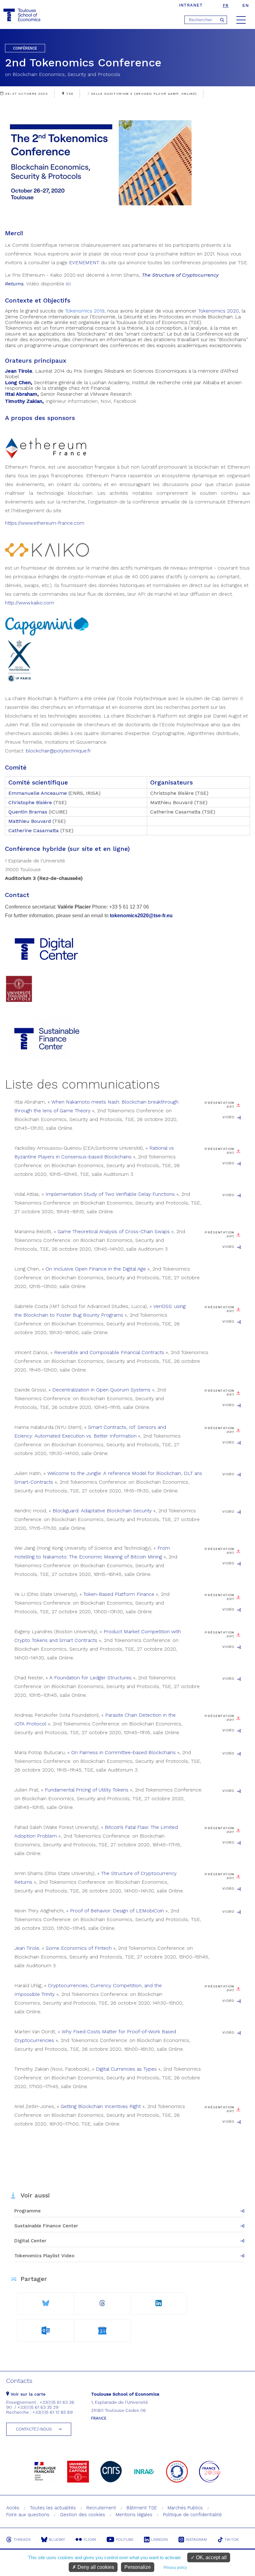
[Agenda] (46, 2329)
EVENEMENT (84, 262)
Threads (22, 2540)
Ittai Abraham (21, 394)
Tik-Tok (232, 2540)
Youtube (125, 2540)
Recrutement (101, 2508)
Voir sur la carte (27, 2394)
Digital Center (30, 2241)
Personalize (138, 2567)
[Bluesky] (46, 2301)
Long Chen (18, 382)
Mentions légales (134, 2515)
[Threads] (102, 2301)
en (246, 5)
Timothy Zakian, (24, 401)
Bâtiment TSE (142, 2508)
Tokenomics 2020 (218, 311)
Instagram (196, 2540)
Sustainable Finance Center (46, 2226)
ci (69, 284)
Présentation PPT (219, 1105)
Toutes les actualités (53, 2508)
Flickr (90, 2540)
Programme (28, 2211)
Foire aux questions (28, 2515)
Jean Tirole (19, 371)
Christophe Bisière (30, 802)
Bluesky (57, 2540)
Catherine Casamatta (34, 830)
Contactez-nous (34, 2429)
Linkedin (160, 2540)
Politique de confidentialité (192, 2515)
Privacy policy (175, 2568)
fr (226, 5)
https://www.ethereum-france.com (45, 523)
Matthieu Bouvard (30, 821)
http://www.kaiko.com (30, 603)
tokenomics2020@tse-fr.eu (141, 916)
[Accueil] (23, 15)
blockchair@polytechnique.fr (58, 751)
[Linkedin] (159, 2301)
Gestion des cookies (83, 2515)
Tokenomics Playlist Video (44, 2256)
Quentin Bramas (28, 812)
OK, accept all (211, 2557)
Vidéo (228, 1117)
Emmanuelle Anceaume (38, 793)
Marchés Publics (185, 2508)
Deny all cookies (95, 2567)
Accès (13, 2508)
